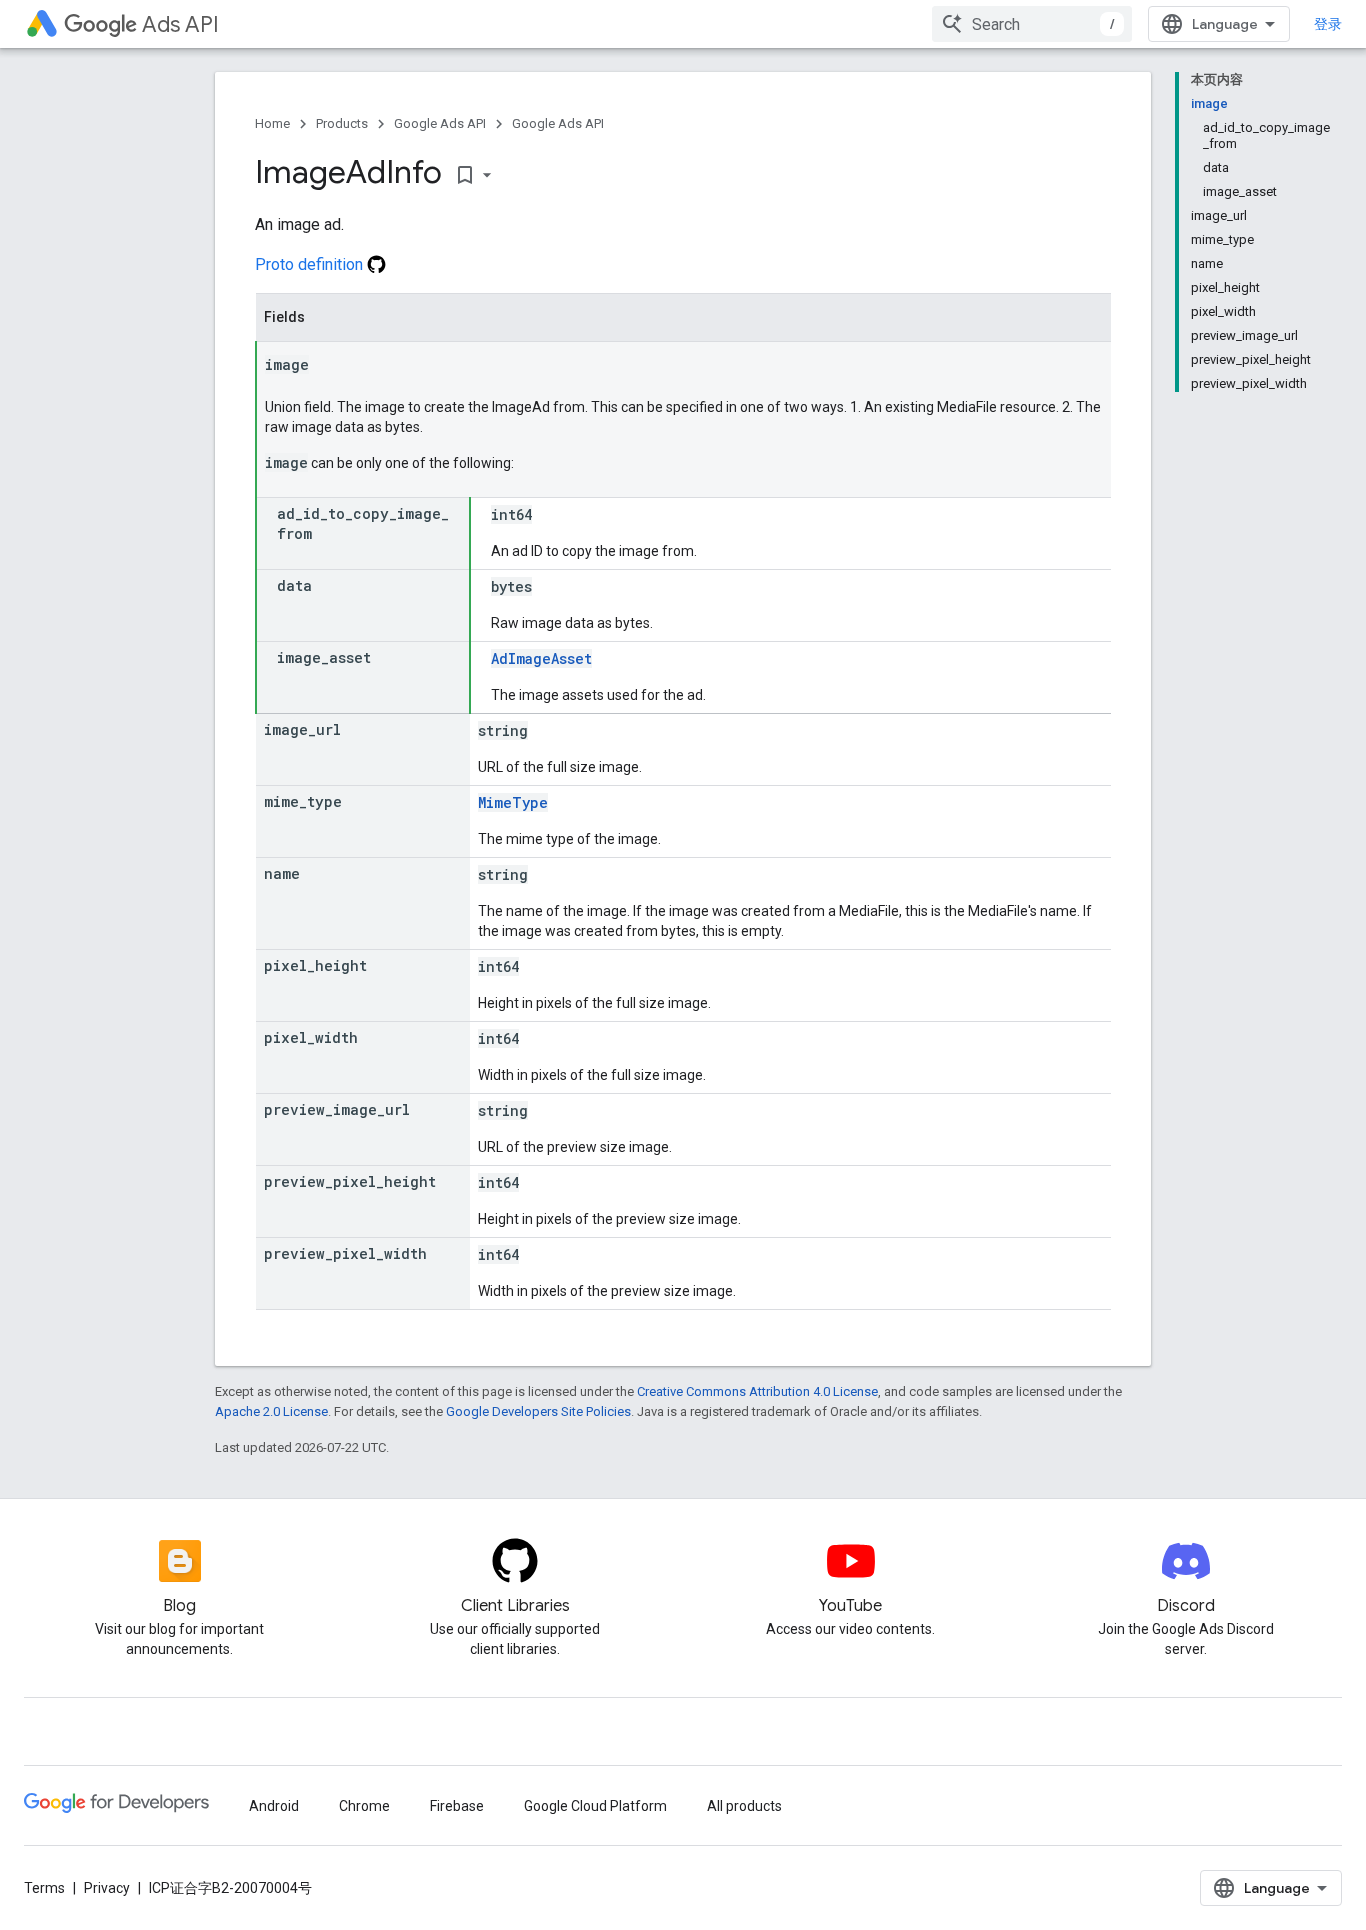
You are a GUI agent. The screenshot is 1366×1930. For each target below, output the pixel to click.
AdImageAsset (541, 658)
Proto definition (311, 264)
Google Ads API (440, 123)
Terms (44, 1888)
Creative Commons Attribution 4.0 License (757, 1391)
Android (274, 1806)
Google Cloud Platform (595, 1806)
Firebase (457, 1806)
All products (744, 1806)
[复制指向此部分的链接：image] (329, 366)
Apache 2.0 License (271, 1411)
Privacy (107, 1888)
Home (272, 123)
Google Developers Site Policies (538, 1411)
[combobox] (1032, 24)
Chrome (364, 1806)
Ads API (180, 24)
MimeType (513, 802)
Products (342, 123)
